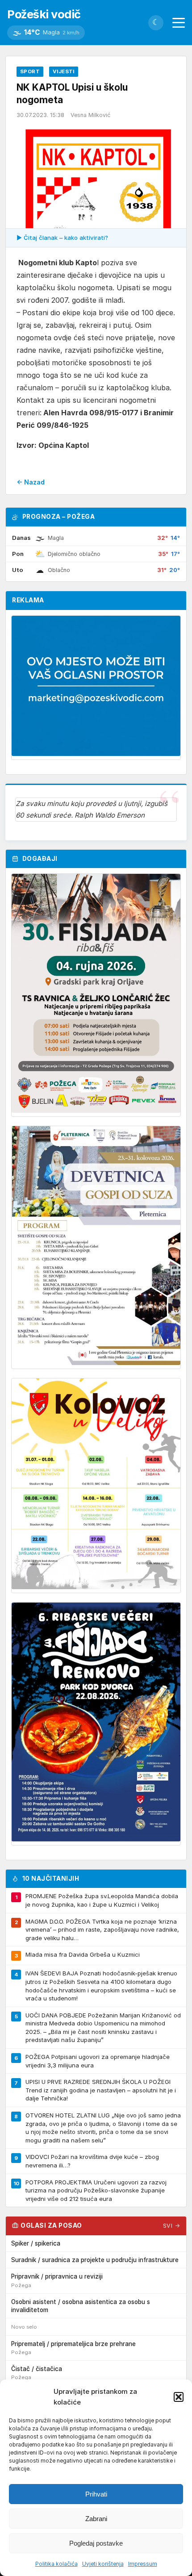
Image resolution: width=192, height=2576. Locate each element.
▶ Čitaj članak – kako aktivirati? (62, 238)
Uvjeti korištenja (103, 2564)
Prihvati (96, 2494)
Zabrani (96, 2519)
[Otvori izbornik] (179, 23)
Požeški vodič (44, 14)
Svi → (172, 2226)
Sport (30, 71)
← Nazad (31, 482)
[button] (179, 2397)
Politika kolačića (56, 2564)
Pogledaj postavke (96, 2543)
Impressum (143, 2564)
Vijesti (64, 71)
